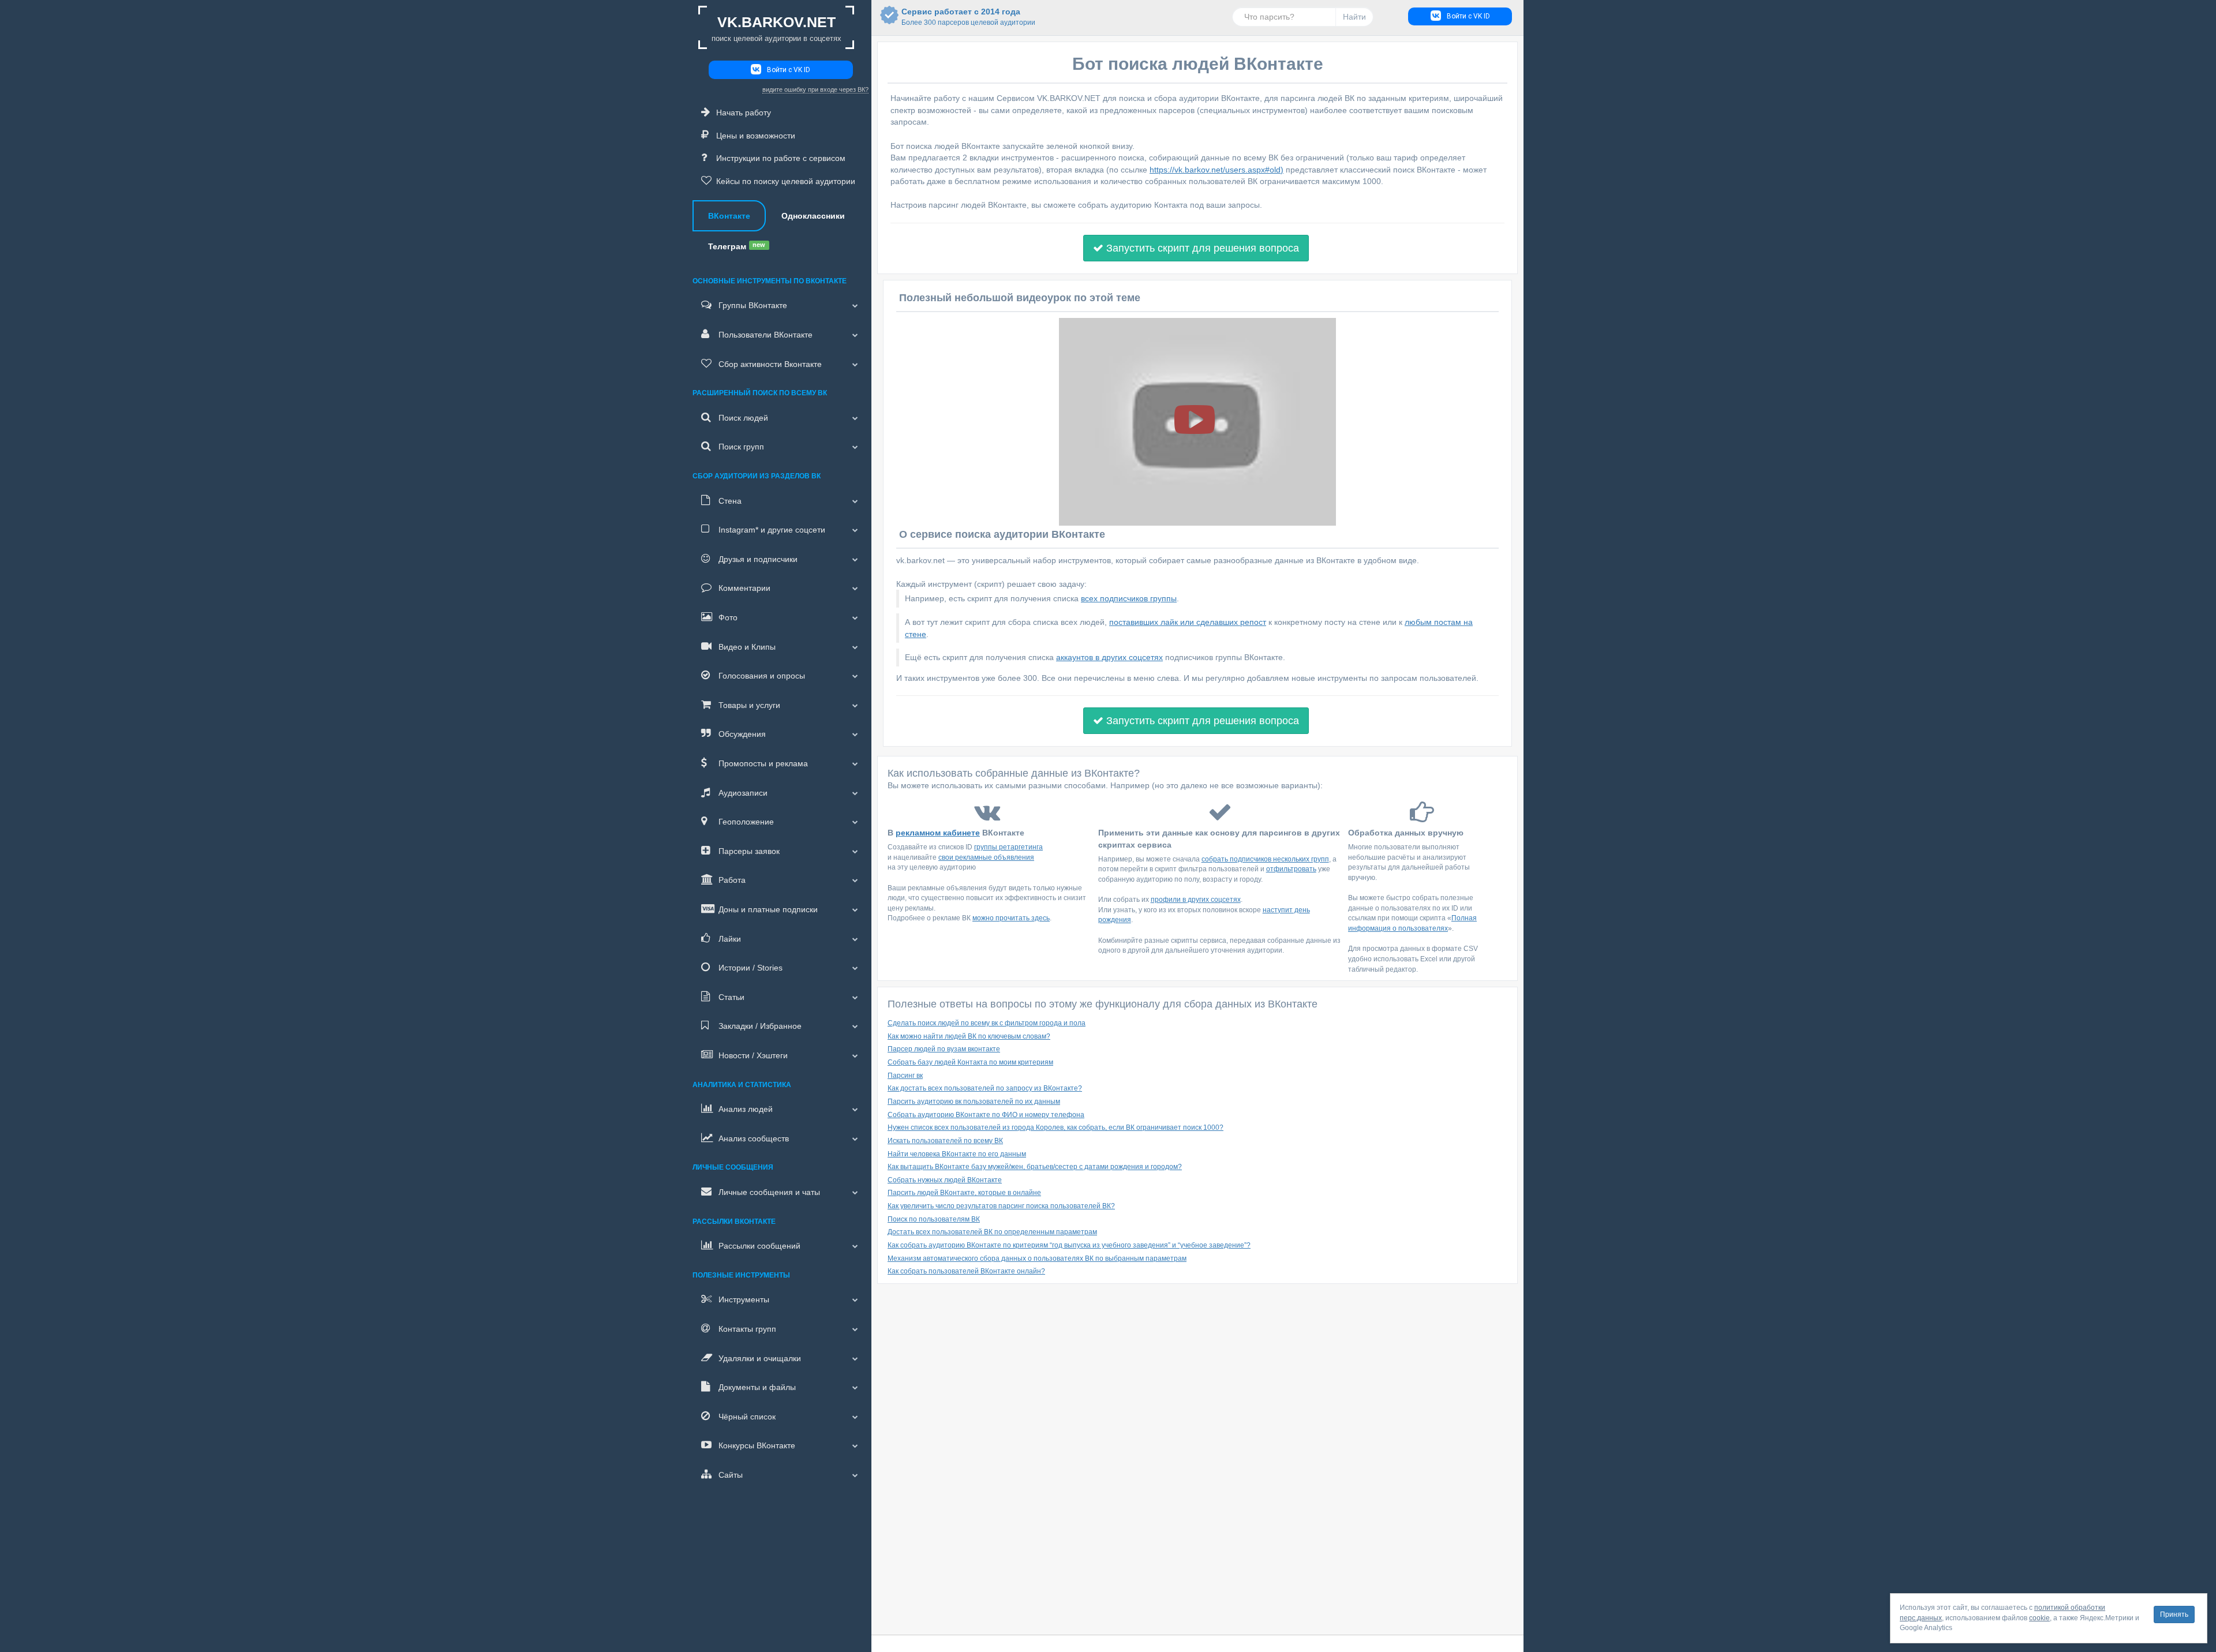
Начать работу (744, 113)
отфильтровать (1291, 869)
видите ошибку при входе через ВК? (815, 89)
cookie (2039, 1618)
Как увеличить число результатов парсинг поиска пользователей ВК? (1001, 1206)
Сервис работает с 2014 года (961, 17)
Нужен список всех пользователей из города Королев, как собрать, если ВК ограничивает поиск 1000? (1055, 1127)
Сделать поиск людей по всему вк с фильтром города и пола (987, 1023)
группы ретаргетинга (1008, 847)
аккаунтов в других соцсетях (1109, 657)
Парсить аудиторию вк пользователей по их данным (974, 1102)
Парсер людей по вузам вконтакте (944, 1049)
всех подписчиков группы (1129, 598)
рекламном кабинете (938, 833)
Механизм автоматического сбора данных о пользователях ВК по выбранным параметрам (1037, 1258)
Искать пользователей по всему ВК (945, 1141)
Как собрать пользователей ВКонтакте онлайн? (966, 1271)
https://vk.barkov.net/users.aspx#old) (1216, 170)
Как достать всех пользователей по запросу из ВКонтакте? (985, 1088)
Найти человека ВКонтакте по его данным (957, 1154)
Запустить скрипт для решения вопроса (1201, 248)
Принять (2174, 1614)
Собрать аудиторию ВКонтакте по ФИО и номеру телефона (986, 1115)
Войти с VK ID (789, 70)
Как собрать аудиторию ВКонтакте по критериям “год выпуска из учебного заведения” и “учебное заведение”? (1069, 1245)
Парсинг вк (905, 1076)
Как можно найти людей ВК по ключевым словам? (969, 1036)
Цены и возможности (756, 136)
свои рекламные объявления (986, 857)
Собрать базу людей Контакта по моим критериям (970, 1062)
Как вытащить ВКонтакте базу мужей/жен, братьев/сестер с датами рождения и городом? (1035, 1167)
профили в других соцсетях (1196, 900)
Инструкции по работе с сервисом (781, 158)
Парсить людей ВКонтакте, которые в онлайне (964, 1193)
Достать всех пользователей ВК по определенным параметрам (992, 1232)
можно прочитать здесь (1011, 918)
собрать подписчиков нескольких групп (1265, 859)
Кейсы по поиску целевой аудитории (786, 181)
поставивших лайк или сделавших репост (1188, 622)
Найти (1354, 17)
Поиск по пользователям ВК (934, 1219)
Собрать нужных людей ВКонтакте (945, 1180)
